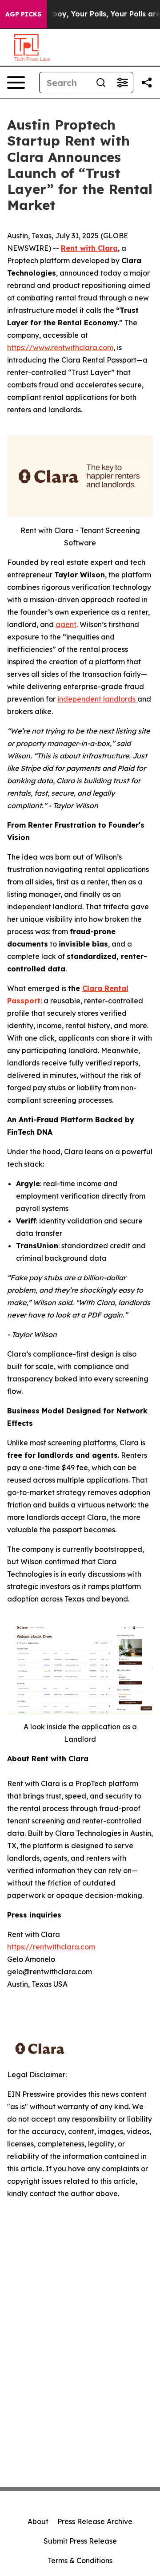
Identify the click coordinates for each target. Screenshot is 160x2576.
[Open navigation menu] (16, 83)
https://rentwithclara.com (51, 1947)
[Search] (101, 83)
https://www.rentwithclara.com (60, 347)
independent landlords (97, 699)
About (38, 2521)
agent (66, 624)
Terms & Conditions (80, 2560)
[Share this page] (147, 83)
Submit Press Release (80, 2541)
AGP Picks (23, 14)
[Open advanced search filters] (122, 83)
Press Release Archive (95, 2521)
